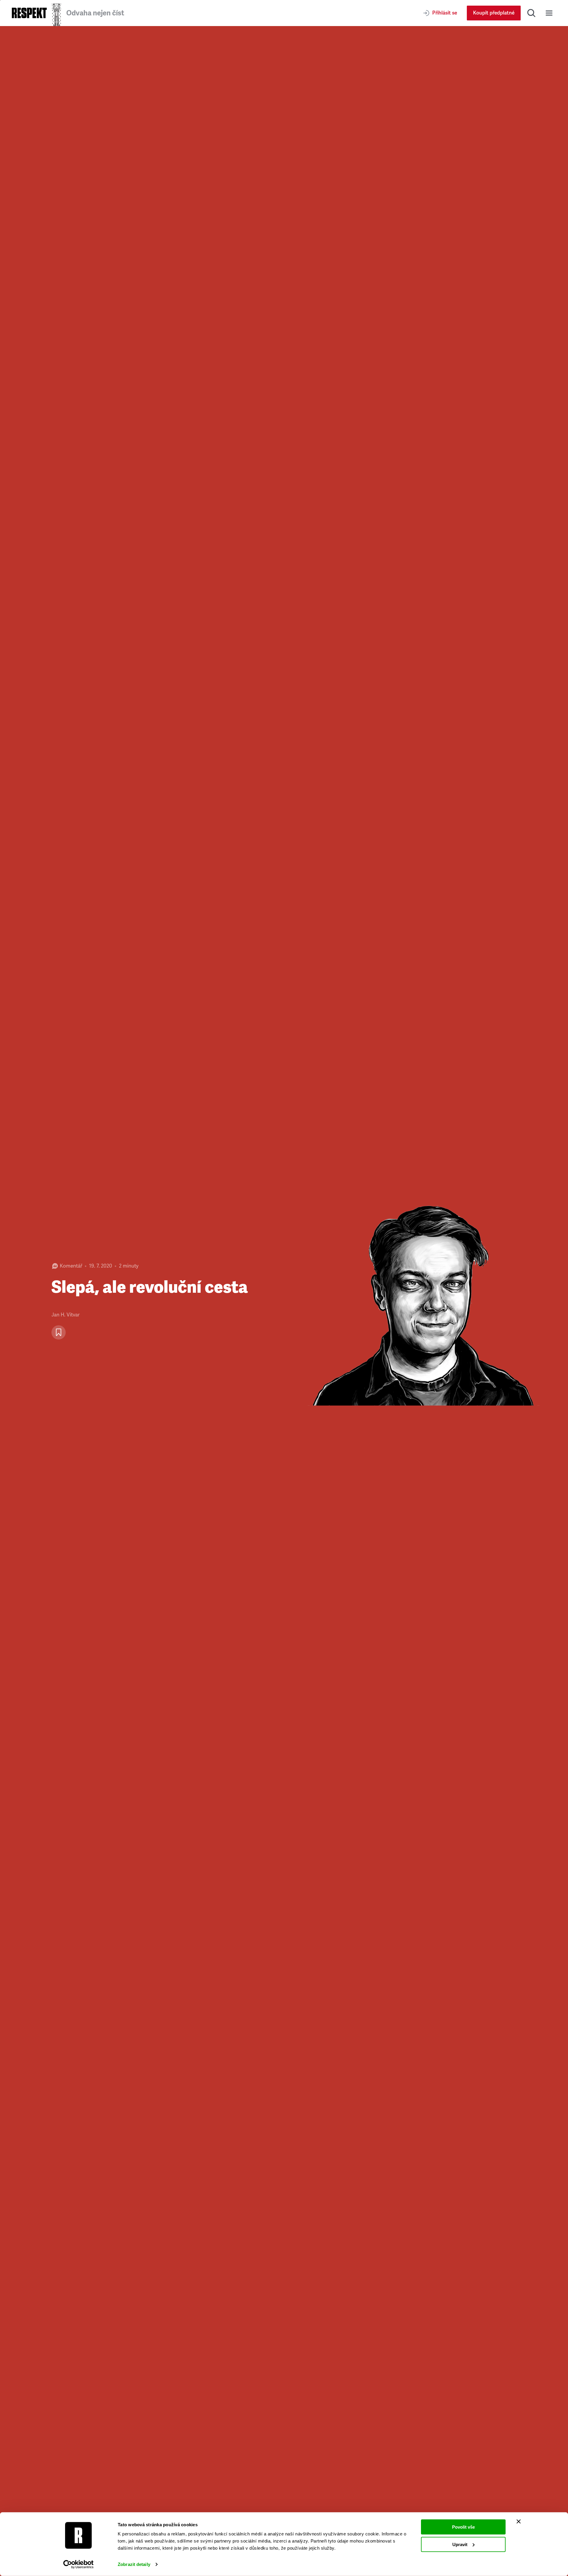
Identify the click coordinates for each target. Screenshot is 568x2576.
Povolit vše (463, 2527)
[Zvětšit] (426, 1301)
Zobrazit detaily (134, 2564)
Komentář (71, 1266)
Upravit (460, 2544)
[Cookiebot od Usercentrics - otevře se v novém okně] (79, 2564)
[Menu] (549, 13)
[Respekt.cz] (29, 13)
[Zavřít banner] (519, 2522)
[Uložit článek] (59, 1332)
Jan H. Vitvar (66, 1315)
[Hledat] (531, 13)
